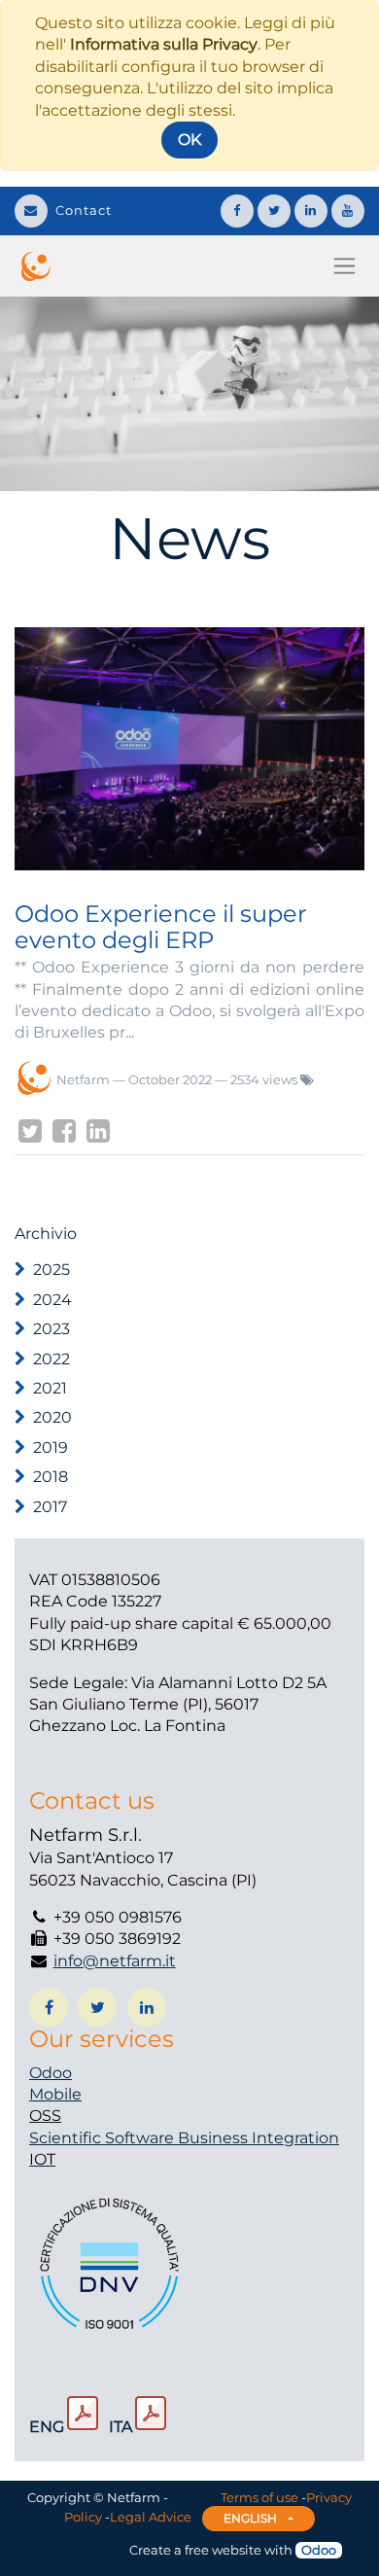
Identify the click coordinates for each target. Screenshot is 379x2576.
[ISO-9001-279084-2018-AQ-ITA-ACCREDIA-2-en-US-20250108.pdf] (83, 2414)
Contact (84, 210)
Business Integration (258, 2138)
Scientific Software (103, 2138)
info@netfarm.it (115, 1961)
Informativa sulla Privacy (164, 44)
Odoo (51, 2073)
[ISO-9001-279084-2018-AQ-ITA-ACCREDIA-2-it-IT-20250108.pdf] (151, 2414)
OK (189, 140)
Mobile (55, 2094)
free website (223, 2550)
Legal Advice (151, 2517)
